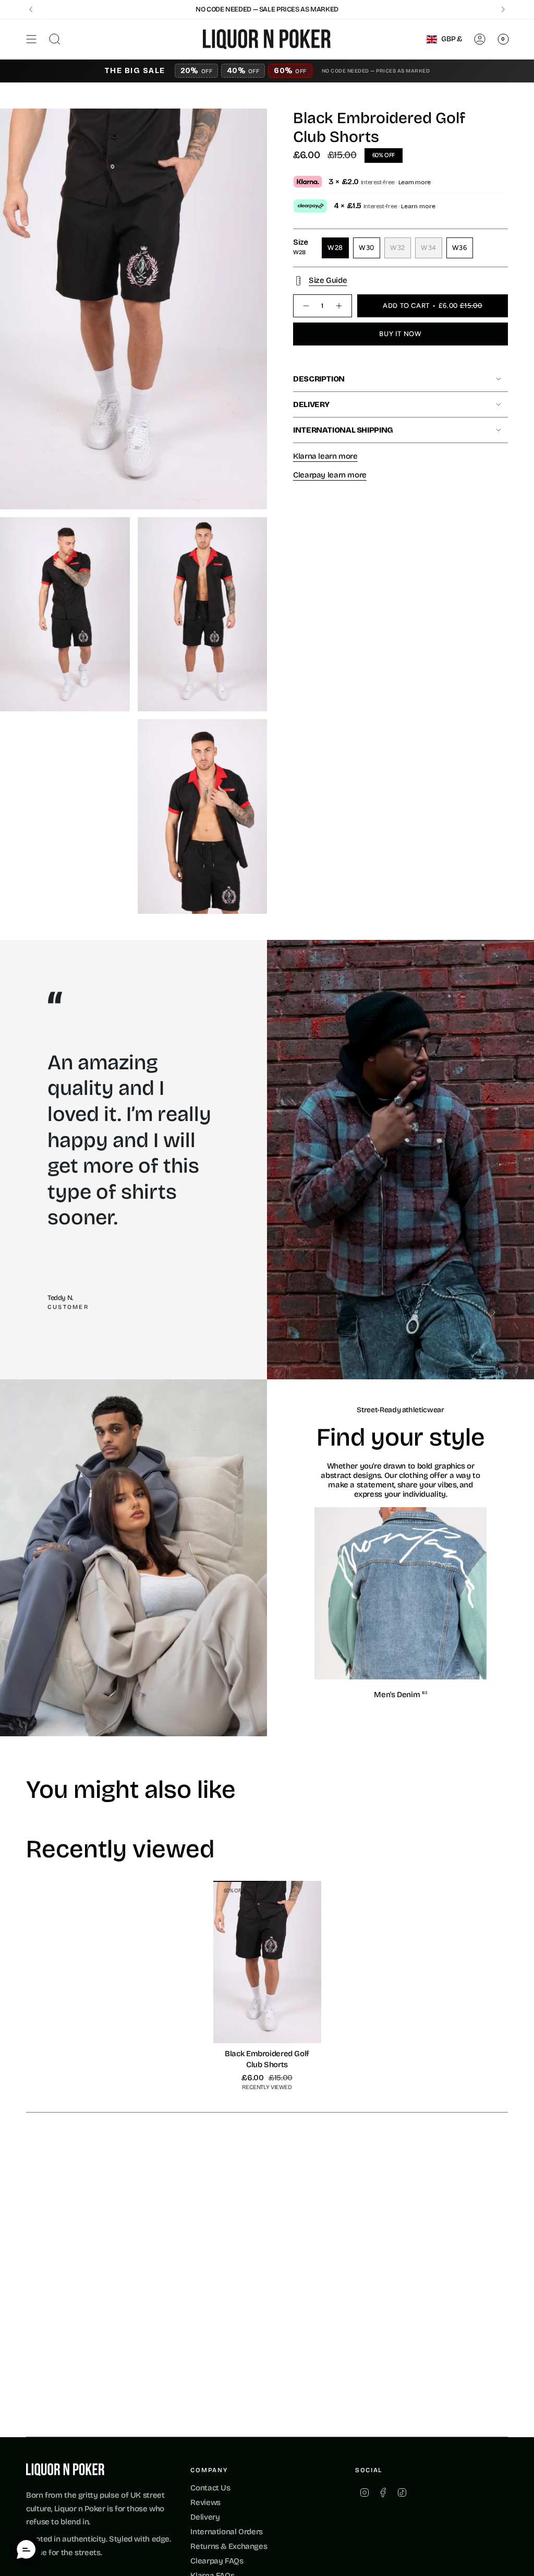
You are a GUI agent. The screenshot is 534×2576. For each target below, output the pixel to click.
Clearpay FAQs (217, 2561)
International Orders (227, 2532)
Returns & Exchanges (229, 2546)
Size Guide (328, 280)
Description (319, 379)
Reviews (205, 2502)
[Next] (503, 9)
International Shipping (343, 430)
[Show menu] (31, 39)
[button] (26, 2550)
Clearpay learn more (330, 475)
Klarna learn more (325, 456)
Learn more (415, 182)
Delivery (311, 404)
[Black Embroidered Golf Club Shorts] (267, 1962)
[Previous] (31, 9)
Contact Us (210, 2488)
